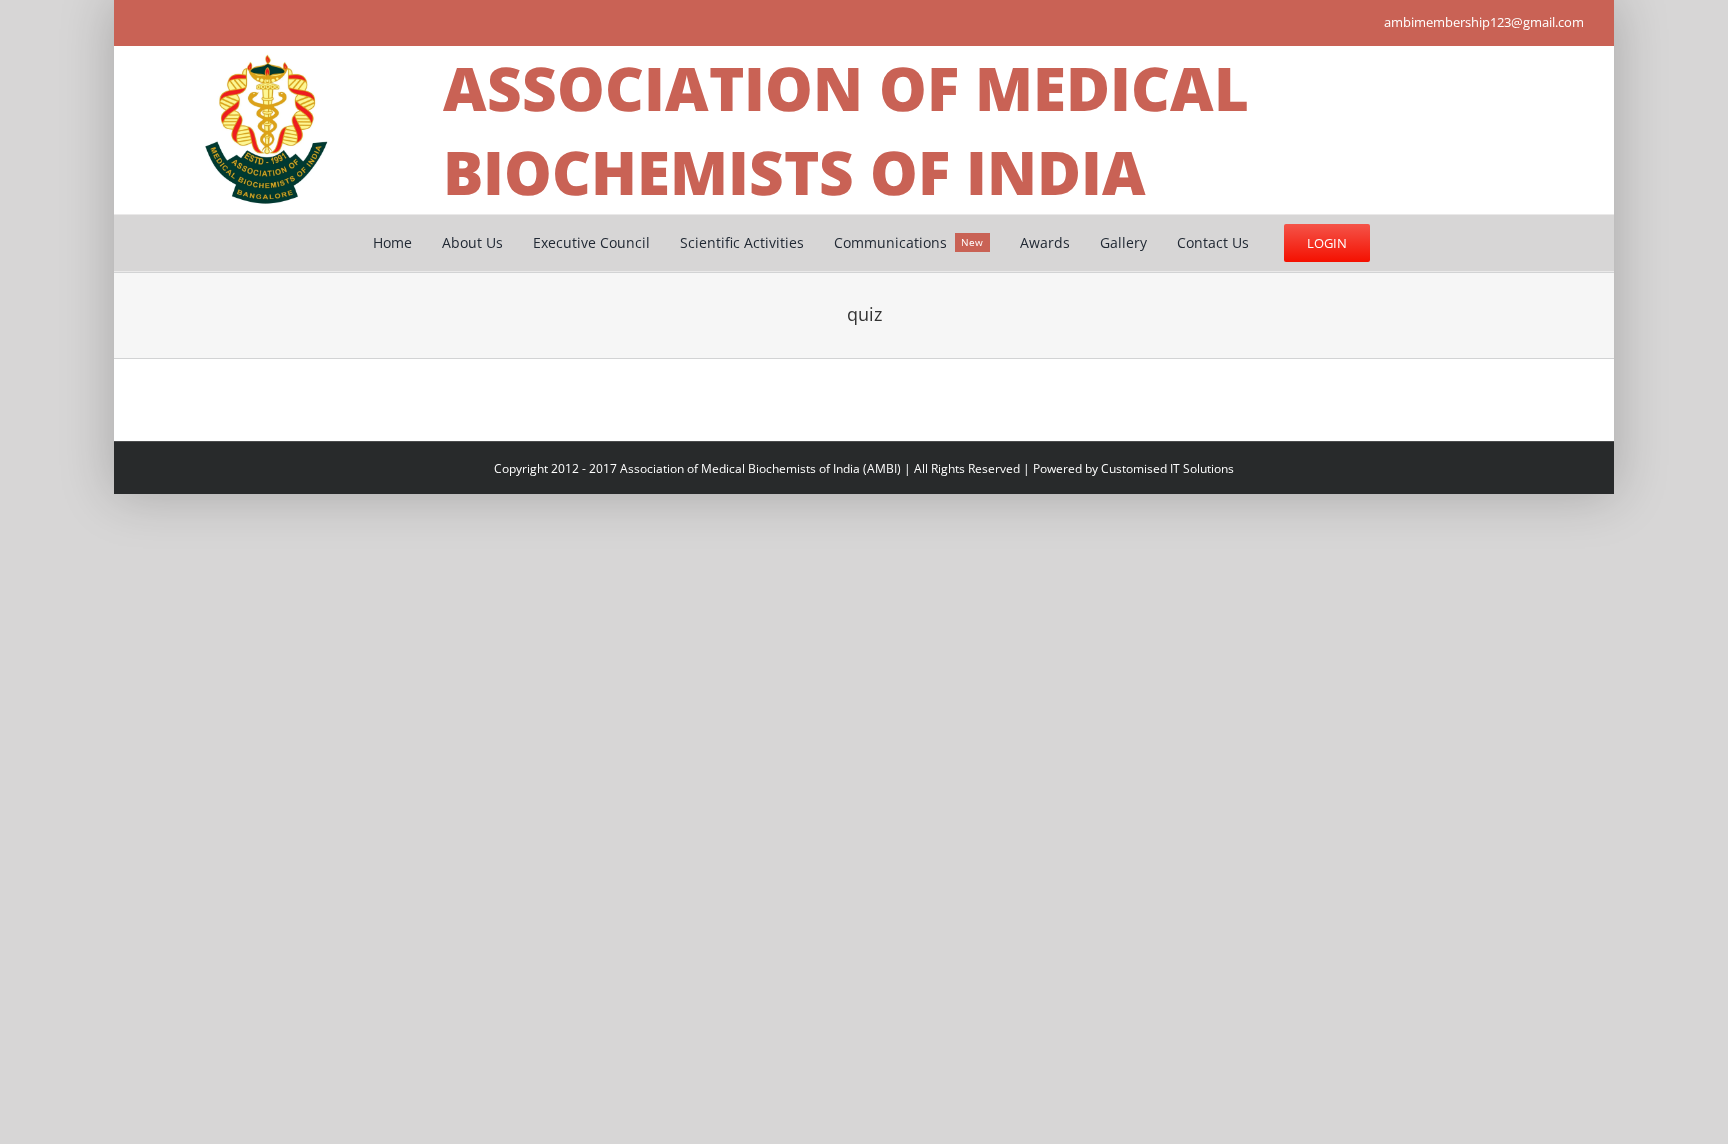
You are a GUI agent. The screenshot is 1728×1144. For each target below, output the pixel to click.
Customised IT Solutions (1167, 468)
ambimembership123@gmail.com (1484, 22)
